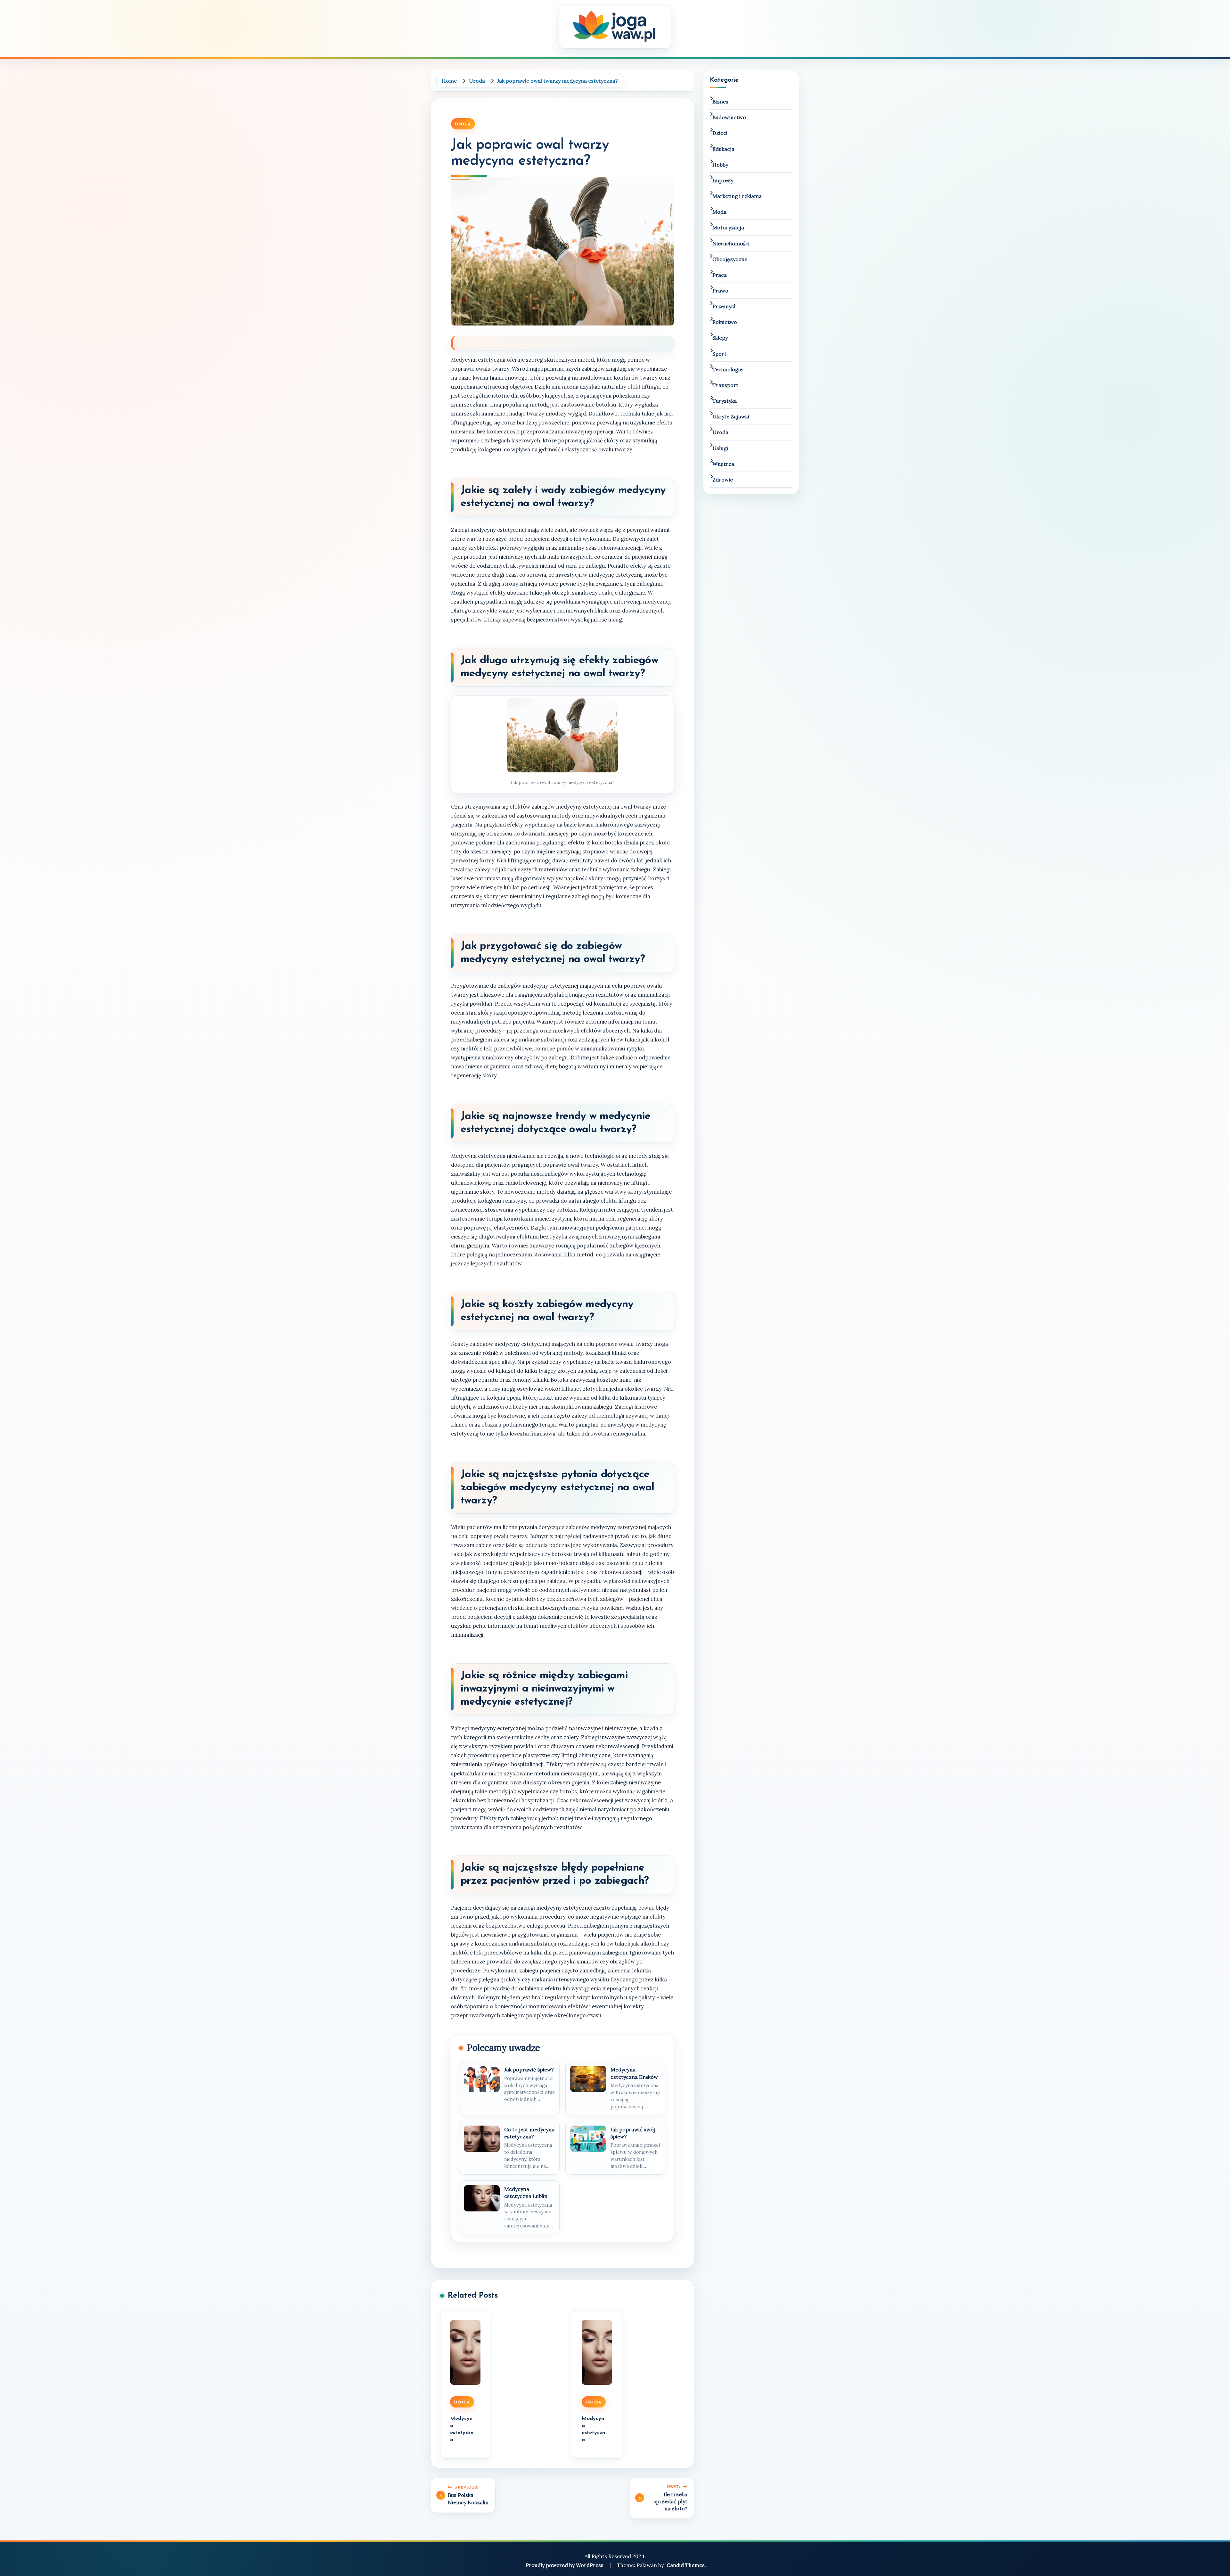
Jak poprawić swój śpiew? (633, 2133)
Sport (719, 354)
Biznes (720, 102)
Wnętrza (723, 464)
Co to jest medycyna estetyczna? (529, 2133)
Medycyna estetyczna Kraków (634, 2073)
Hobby (720, 165)
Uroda (463, 124)
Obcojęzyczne (730, 259)
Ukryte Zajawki (731, 416)
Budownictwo (729, 117)
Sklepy (720, 338)
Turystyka (725, 401)
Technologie (727, 369)
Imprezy (723, 180)
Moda (719, 212)
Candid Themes (686, 2565)
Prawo (720, 291)
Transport (725, 385)
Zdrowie (723, 480)
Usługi (720, 448)
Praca (720, 275)
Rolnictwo (725, 322)
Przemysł (724, 306)
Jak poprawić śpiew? (529, 2070)
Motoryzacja (728, 227)
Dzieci (720, 133)
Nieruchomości (731, 243)
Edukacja (723, 149)
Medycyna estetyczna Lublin (526, 2193)
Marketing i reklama (737, 196)
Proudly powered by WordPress (565, 2565)
